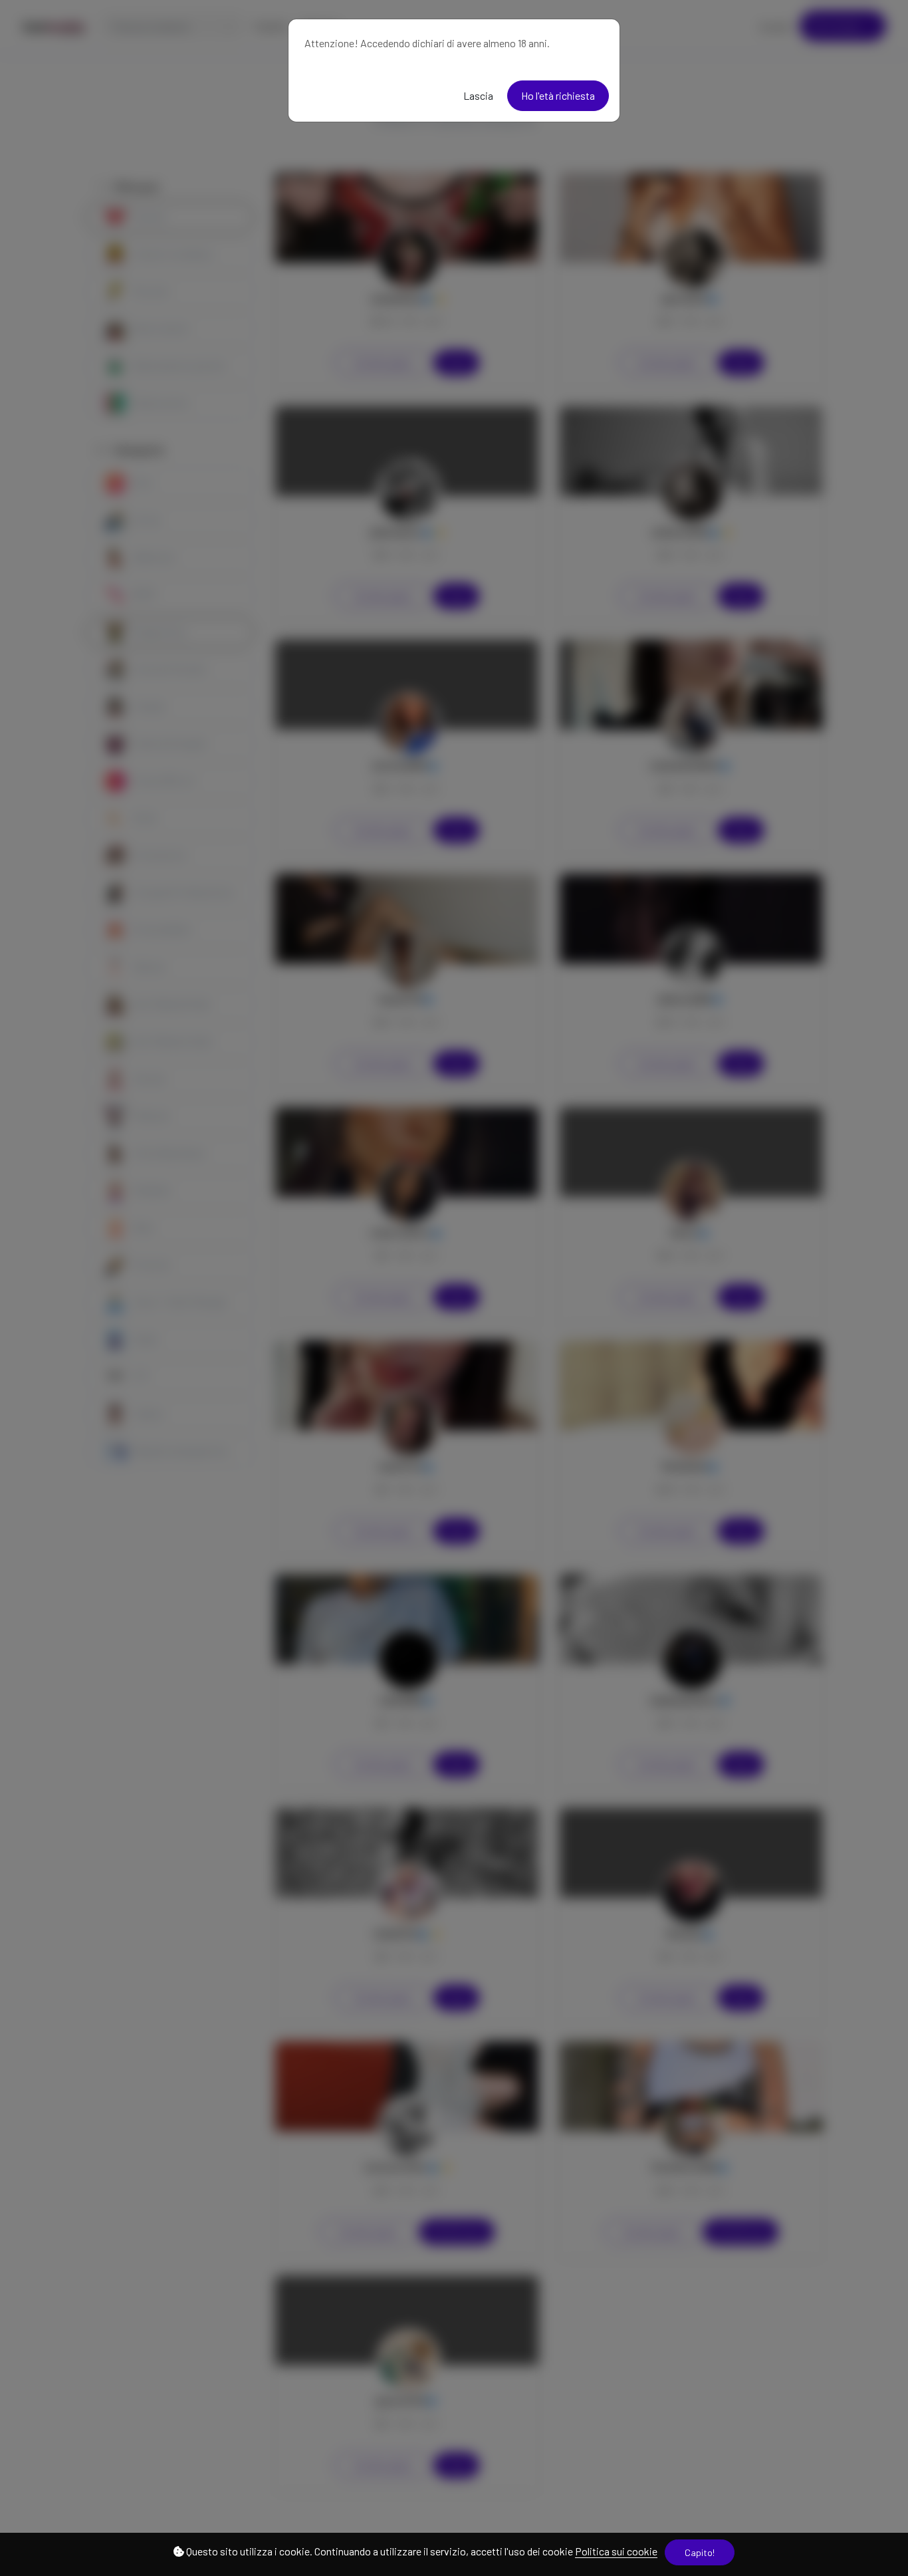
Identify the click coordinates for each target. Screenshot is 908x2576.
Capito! (700, 2552)
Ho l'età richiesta (558, 95)
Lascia (478, 95)
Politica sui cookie (616, 2551)
